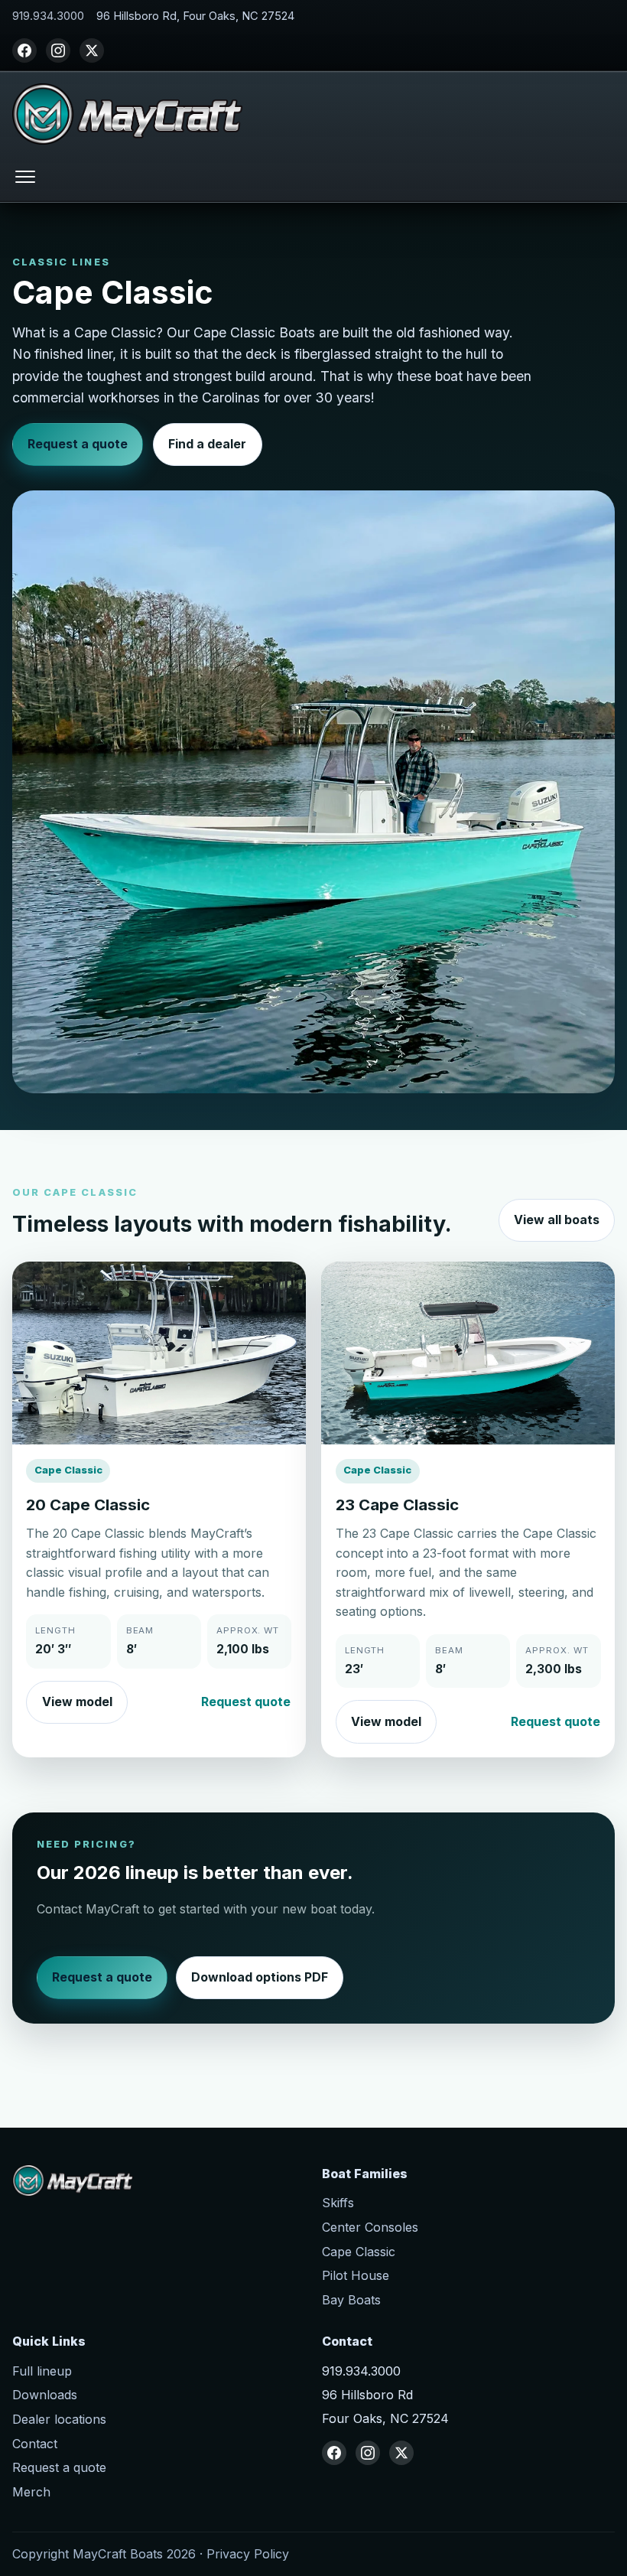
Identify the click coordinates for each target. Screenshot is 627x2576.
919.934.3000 (48, 16)
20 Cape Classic (88, 1505)
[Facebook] (24, 50)
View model (77, 1702)
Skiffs (338, 2203)
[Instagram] (58, 50)
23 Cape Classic (397, 1505)
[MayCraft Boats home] (127, 114)
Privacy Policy (248, 2554)
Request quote (246, 1702)
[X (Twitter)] (92, 50)
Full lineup (42, 2371)
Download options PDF (260, 1977)
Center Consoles (370, 2227)
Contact (35, 2444)
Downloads (45, 2395)
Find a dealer (207, 444)
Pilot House (356, 2275)
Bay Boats (351, 2300)
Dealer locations (59, 2419)
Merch (31, 2492)
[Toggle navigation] (25, 176)
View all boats (557, 1220)
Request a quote (78, 444)
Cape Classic (359, 2252)
